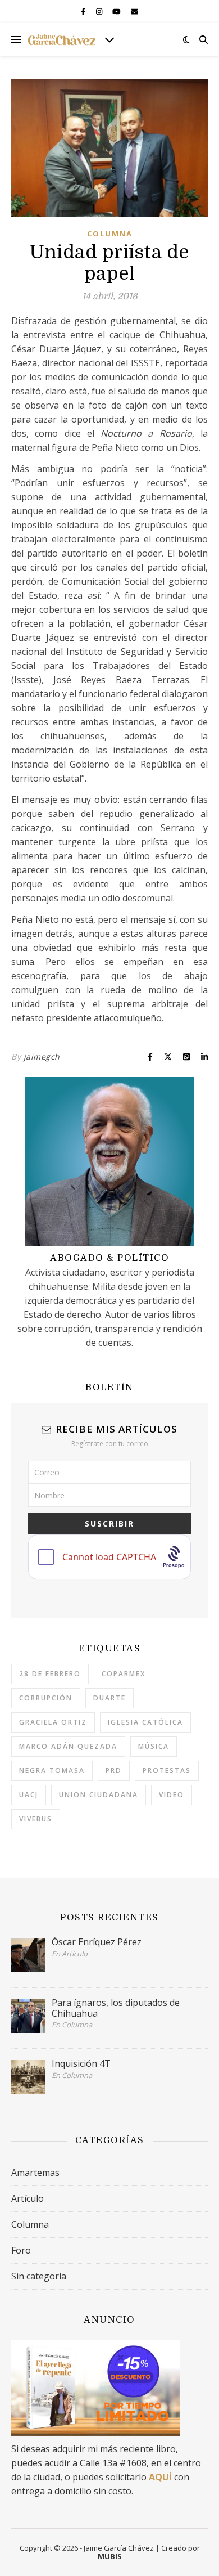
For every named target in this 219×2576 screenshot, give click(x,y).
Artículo (28, 2198)
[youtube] (117, 11)
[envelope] (134, 11)
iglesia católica (145, 1722)
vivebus (36, 1819)
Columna (110, 234)
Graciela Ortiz (53, 1722)
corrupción (46, 1698)
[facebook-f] (84, 11)
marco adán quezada (68, 1746)
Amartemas (35, 2173)
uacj (29, 1795)
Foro (21, 2250)
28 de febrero (50, 1674)
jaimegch (42, 1056)
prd (114, 1771)
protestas (167, 1771)
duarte (109, 1698)
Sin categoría (39, 2276)
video (172, 1795)
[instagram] (100, 11)
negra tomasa (52, 1771)
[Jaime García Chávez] (62, 39)
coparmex (124, 1674)
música (154, 1746)
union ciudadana (99, 1795)
